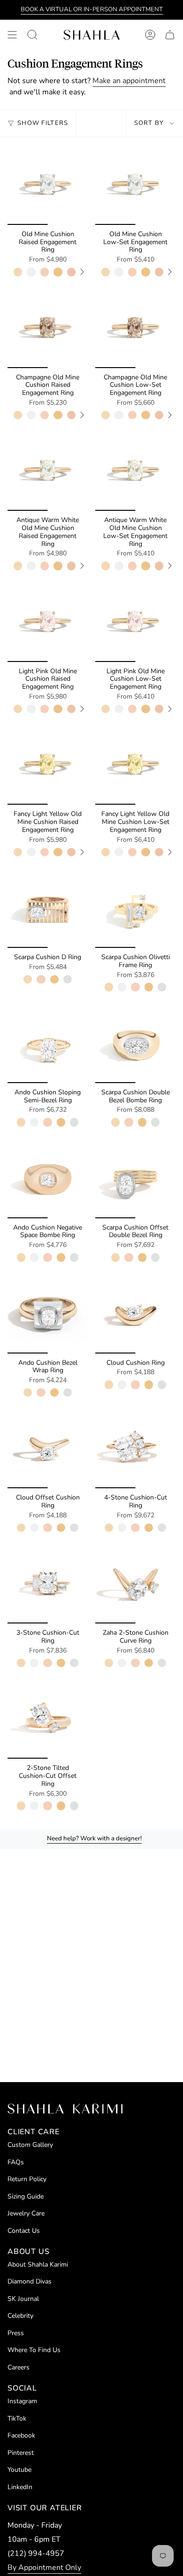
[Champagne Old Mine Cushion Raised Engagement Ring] (48, 328)
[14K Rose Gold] (45, 272)
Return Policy (27, 2179)
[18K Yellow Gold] (58, 272)
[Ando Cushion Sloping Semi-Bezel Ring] (48, 1043)
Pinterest (21, 2453)
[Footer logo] (65, 2109)
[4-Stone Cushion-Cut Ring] (135, 1448)
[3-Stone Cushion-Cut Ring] (48, 1583)
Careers (19, 2367)
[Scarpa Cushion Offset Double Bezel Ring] (135, 1178)
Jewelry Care (26, 2213)
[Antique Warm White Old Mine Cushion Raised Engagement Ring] (48, 471)
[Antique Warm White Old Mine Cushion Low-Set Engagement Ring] (135, 471)
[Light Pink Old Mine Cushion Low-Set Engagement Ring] (135, 622)
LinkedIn (20, 2487)
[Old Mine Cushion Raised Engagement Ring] (48, 185)
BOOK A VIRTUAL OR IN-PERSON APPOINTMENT (92, 9)
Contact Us (24, 2231)
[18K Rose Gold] (71, 272)
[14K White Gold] (31, 272)
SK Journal (23, 2299)
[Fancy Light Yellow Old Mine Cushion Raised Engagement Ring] (48, 765)
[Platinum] (68, 979)
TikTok (17, 2418)
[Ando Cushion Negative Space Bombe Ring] (48, 1178)
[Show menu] (12, 35)
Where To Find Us (34, 2350)
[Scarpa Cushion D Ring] (48, 908)
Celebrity (20, 2316)
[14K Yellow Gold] (18, 272)
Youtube (19, 2470)
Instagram (22, 2401)
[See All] (85, 272)
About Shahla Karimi (38, 2265)
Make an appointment (129, 81)
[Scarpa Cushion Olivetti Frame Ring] (135, 908)
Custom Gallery (30, 2145)
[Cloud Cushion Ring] (135, 1313)
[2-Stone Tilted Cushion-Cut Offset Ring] (48, 1719)
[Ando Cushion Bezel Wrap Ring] (48, 1313)
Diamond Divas (30, 2281)
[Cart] (170, 35)
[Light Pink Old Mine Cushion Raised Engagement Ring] (48, 622)
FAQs (16, 2162)
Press (16, 2333)
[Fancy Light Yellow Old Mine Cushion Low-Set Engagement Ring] (135, 765)
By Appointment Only (44, 2568)
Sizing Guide (26, 2196)
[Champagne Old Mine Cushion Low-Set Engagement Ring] (135, 328)
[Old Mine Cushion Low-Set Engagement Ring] (135, 185)
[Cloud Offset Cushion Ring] (48, 1448)
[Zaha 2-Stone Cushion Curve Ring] (135, 1583)
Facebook (21, 2435)
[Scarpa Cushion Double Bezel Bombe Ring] (135, 1043)
